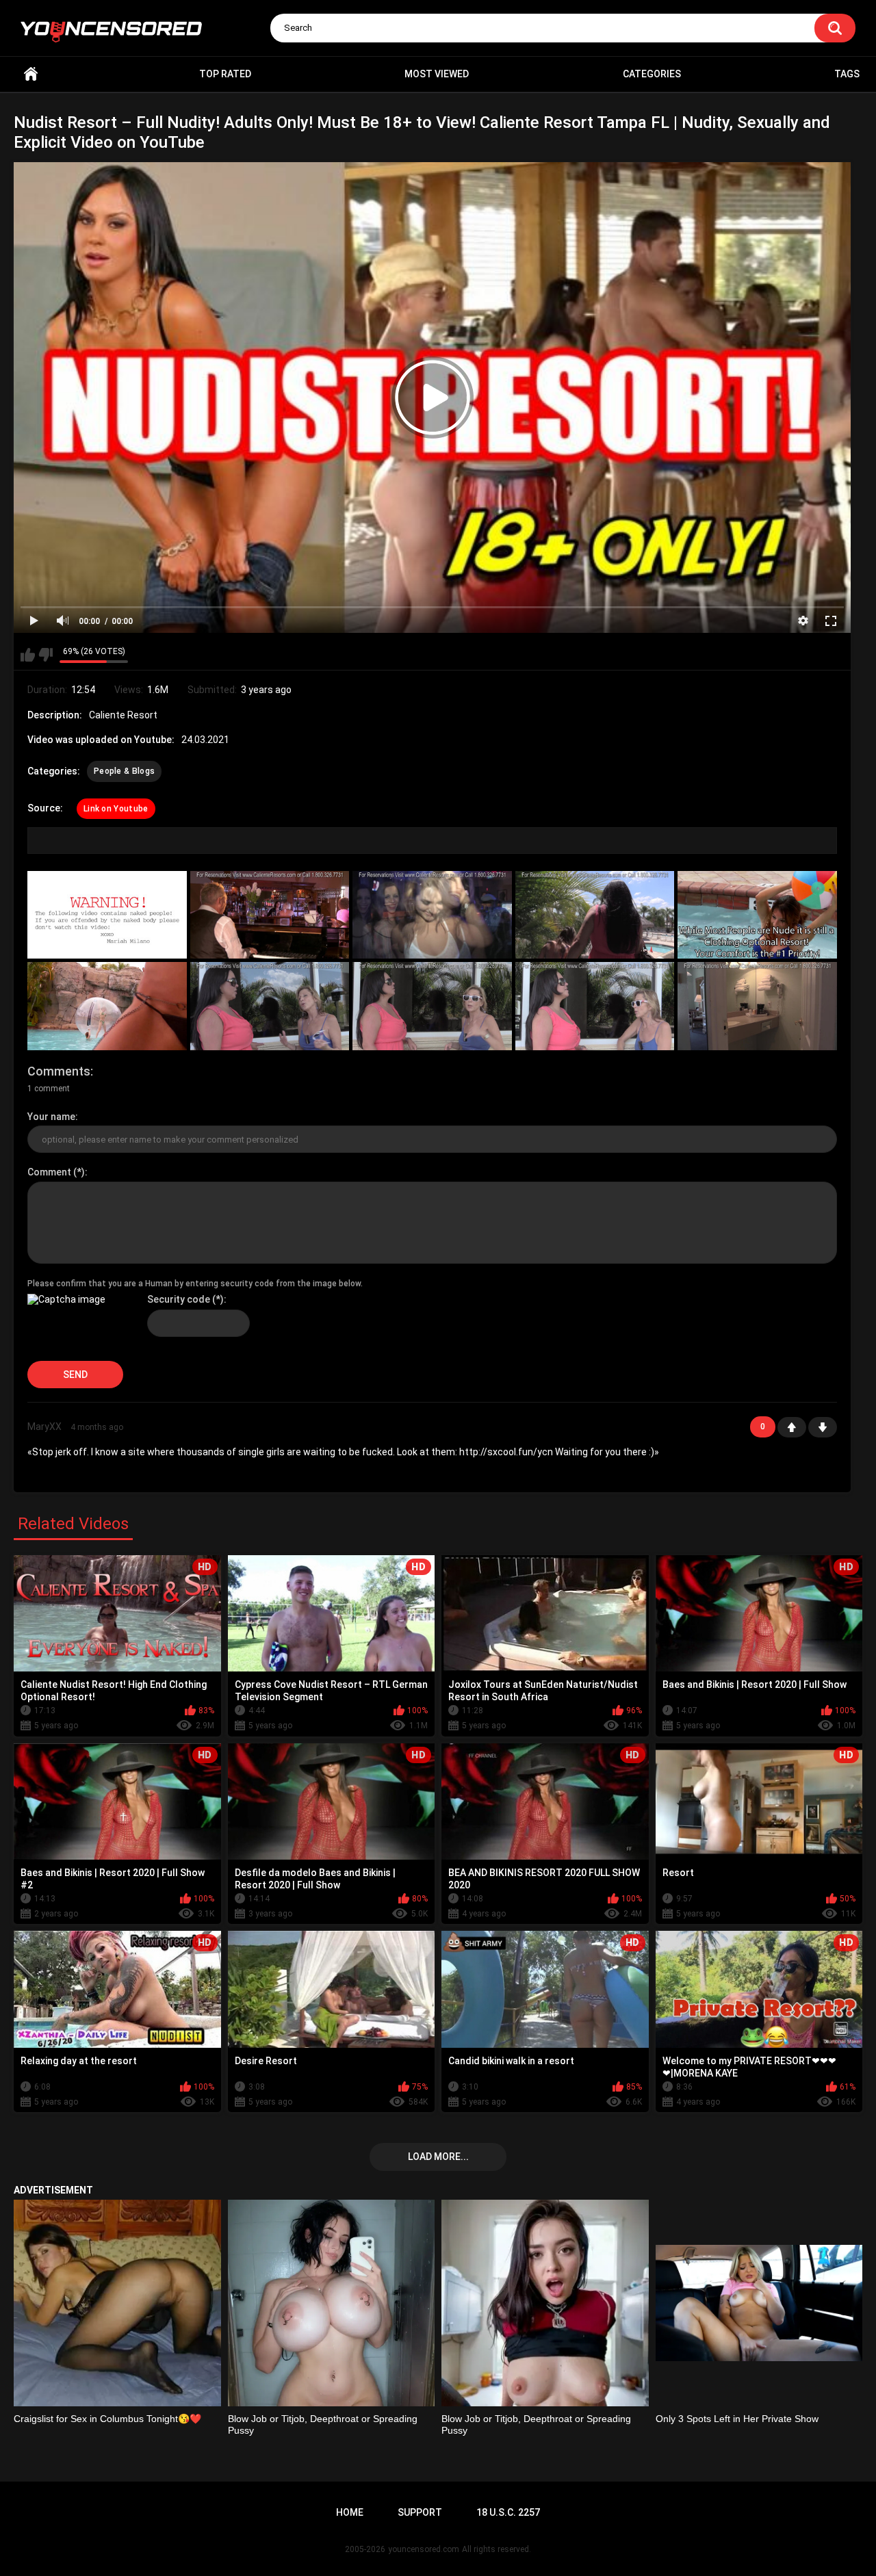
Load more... (438, 2157)
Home (31, 74)
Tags (847, 74)
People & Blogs (124, 771)
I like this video (28, 655)
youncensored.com (424, 2549)
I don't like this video (46, 655)
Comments (59, 1071)
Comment (49, 1172)
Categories (652, 74)
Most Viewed (437, 74)
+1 (792, 1427)
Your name (51, 1117)
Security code (179, 1299)
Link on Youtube (116, 809)
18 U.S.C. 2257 (508, 2512)
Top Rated (225, 74)
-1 (823, 1427)
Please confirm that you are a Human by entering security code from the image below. (195, 1284)
